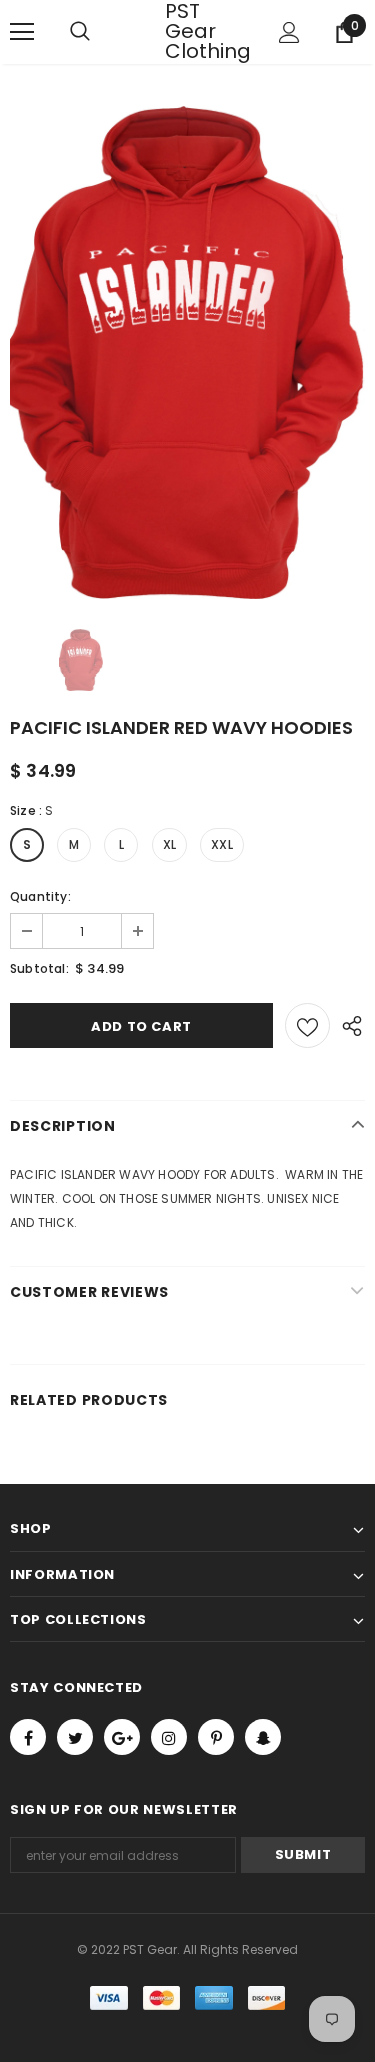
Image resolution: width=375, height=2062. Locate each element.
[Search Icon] (100, 32)
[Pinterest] (216, 1737)
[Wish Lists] (307, 1025)
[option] (187, 352)
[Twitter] (75, 1737)
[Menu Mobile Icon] (22, 32)
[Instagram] (169, 1737)
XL (169, 844)
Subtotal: (39, 968)
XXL (222, 844)
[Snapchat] (263, 1737)
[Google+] (122, 1737)
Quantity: (40, 896)
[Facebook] (28, 1737)
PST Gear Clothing (190, 31)
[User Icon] (289, 32)
